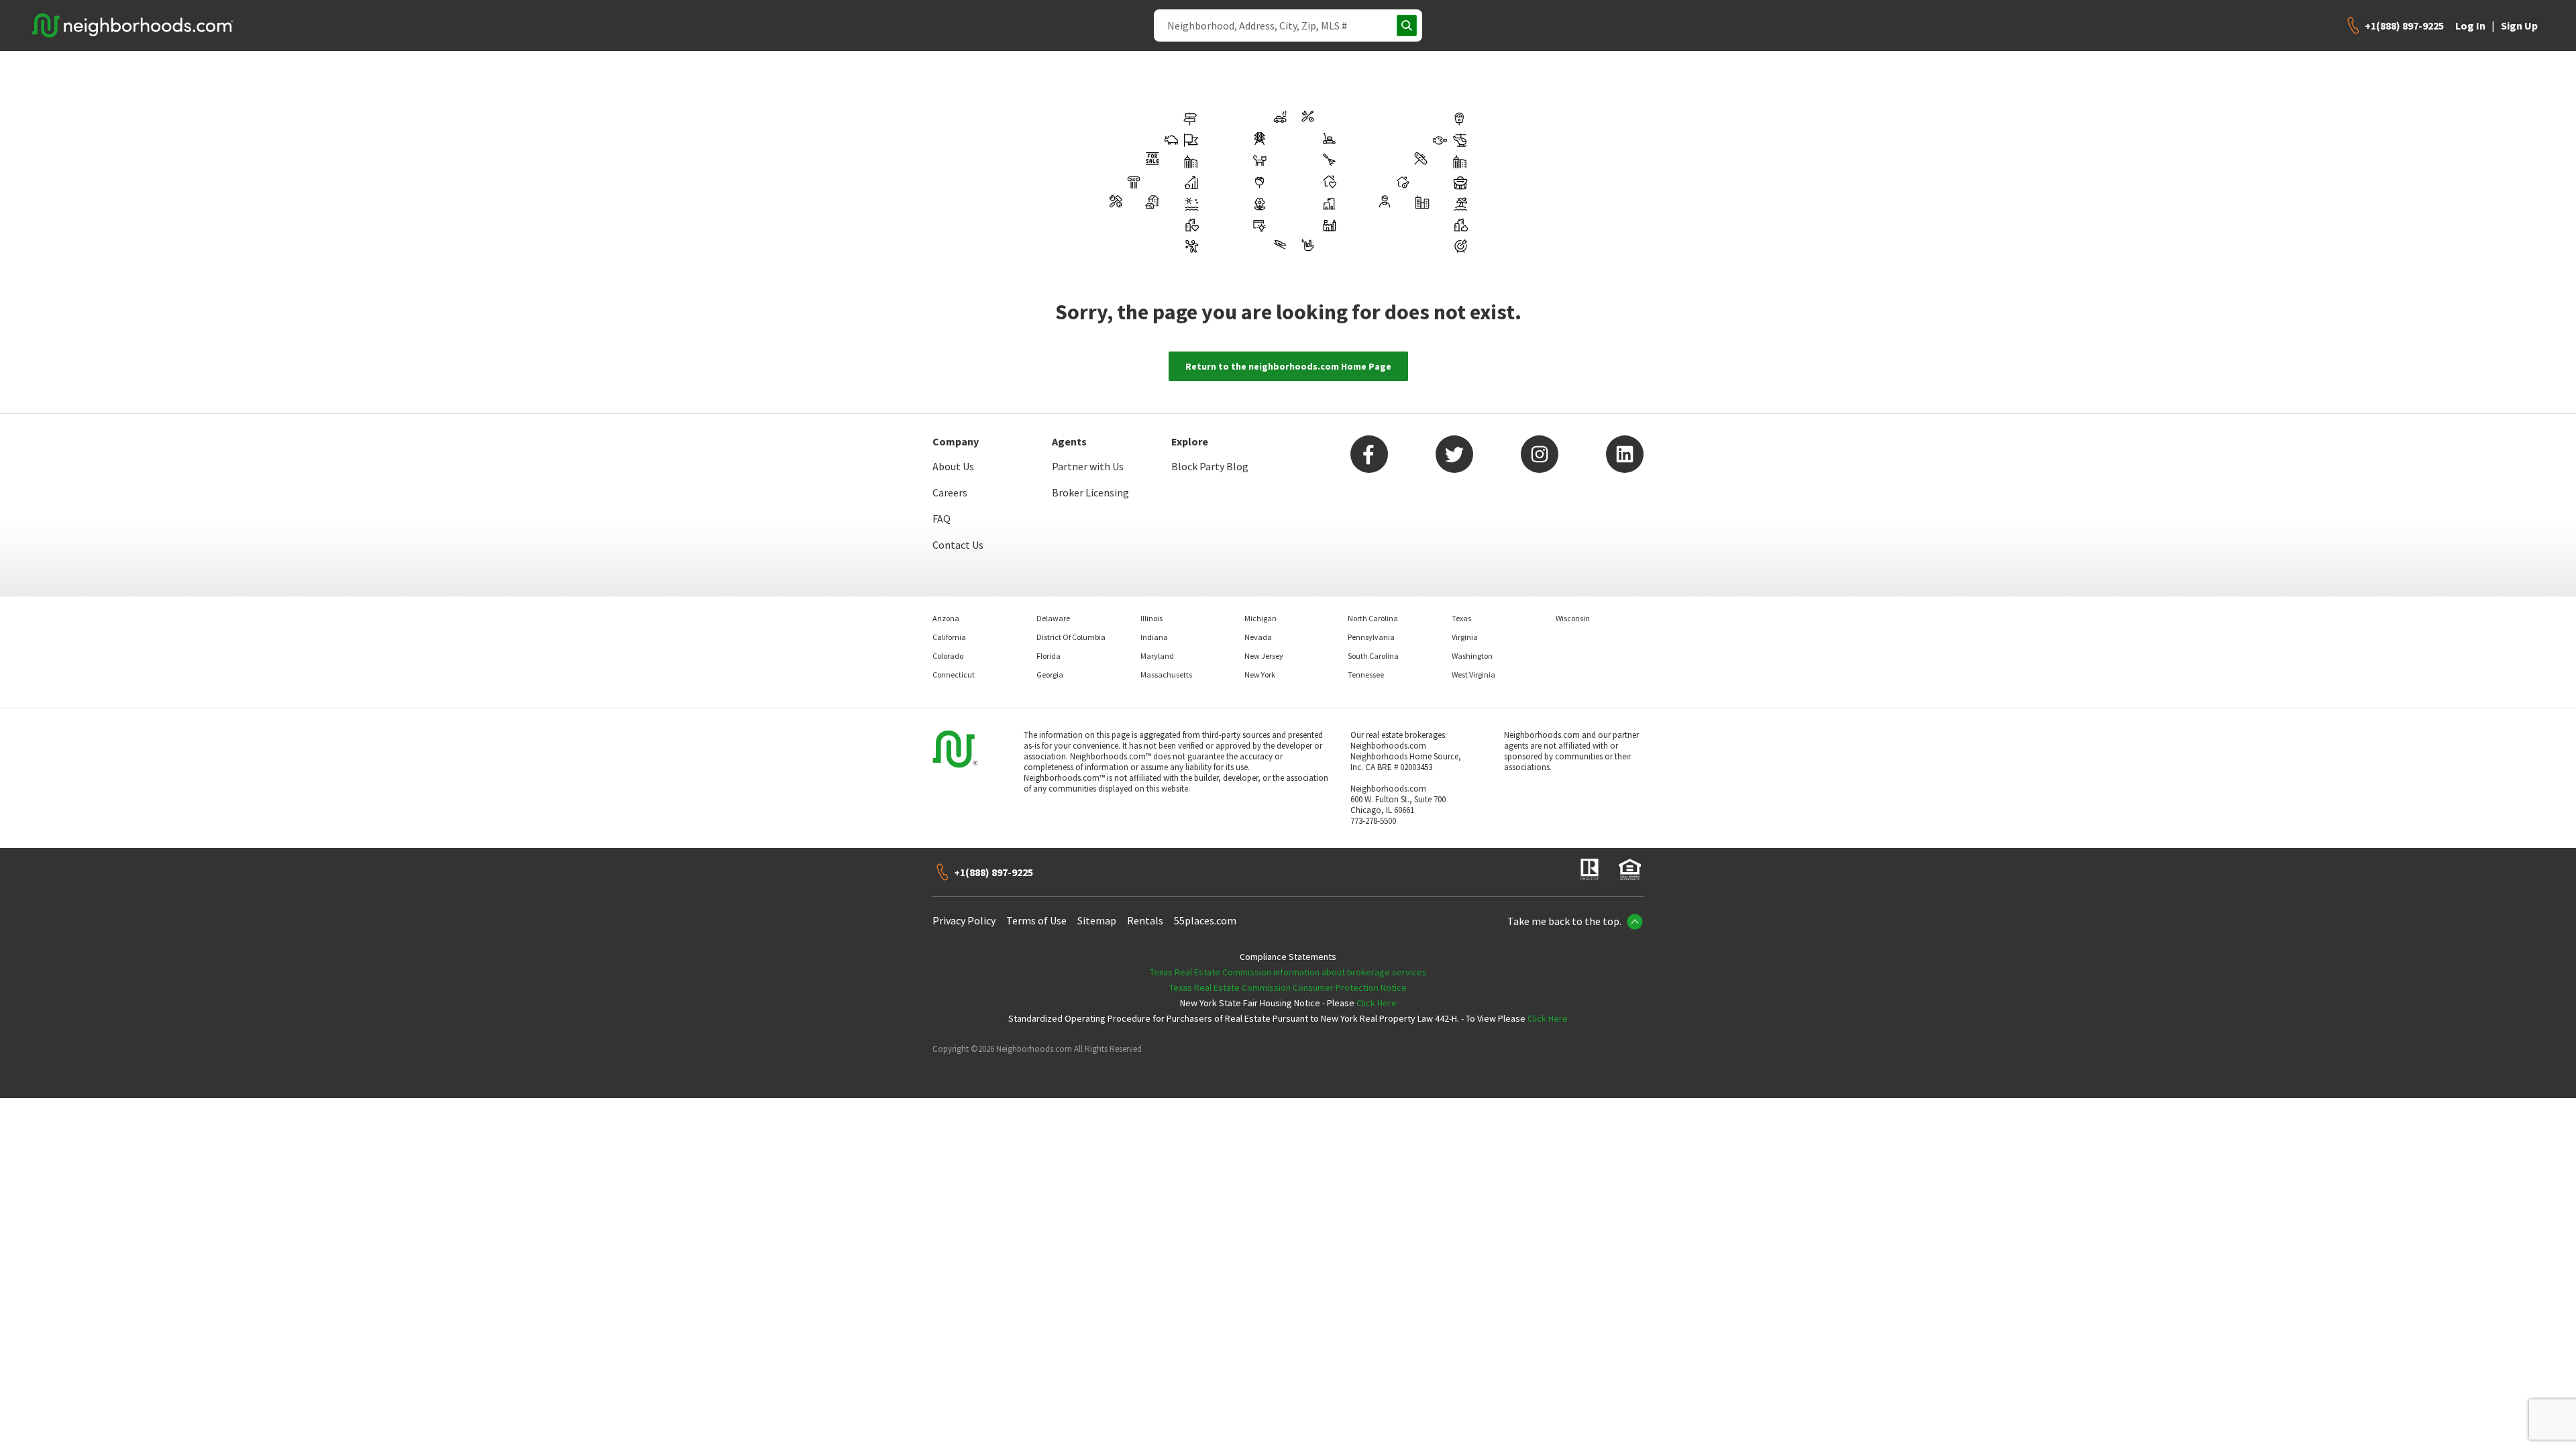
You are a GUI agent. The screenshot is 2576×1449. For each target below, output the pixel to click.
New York (1260, 675)
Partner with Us (1088, 466)
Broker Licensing (1090, 492)
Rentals (1145, 920)
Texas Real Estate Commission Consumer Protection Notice (1288, 987)
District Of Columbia (1071, 637)
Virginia (1465, 637)
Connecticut (954, 675)
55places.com (1205, 920)
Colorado (948, 656)
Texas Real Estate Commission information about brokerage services (1288, 972)
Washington (1472, 656)
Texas (1461, 618)
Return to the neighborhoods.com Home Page (1288, 366)
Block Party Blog (1210, 466)
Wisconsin (1573, 618)
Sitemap (1097, 920)
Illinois (1151, 618)
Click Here (1377, 1003)
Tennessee (1366, 675)
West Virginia (1473, 675)
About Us (953, 466)
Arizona (946, 618)
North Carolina (1373, 618)
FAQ (942, 519)
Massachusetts (1166, 675)
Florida (1049, 656)
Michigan (1260, 618)
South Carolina (1373, 656)
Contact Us (958, 545)
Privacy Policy (964, 920)
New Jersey (1264, 656)
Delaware (1053, 618)
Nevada (1258, 637)
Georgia (1050, 675)
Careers (950, 492)
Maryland (1157, 656)
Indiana (1154, 637)
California (949, 637)
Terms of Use (1036, 920)
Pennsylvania (1371, 637)
